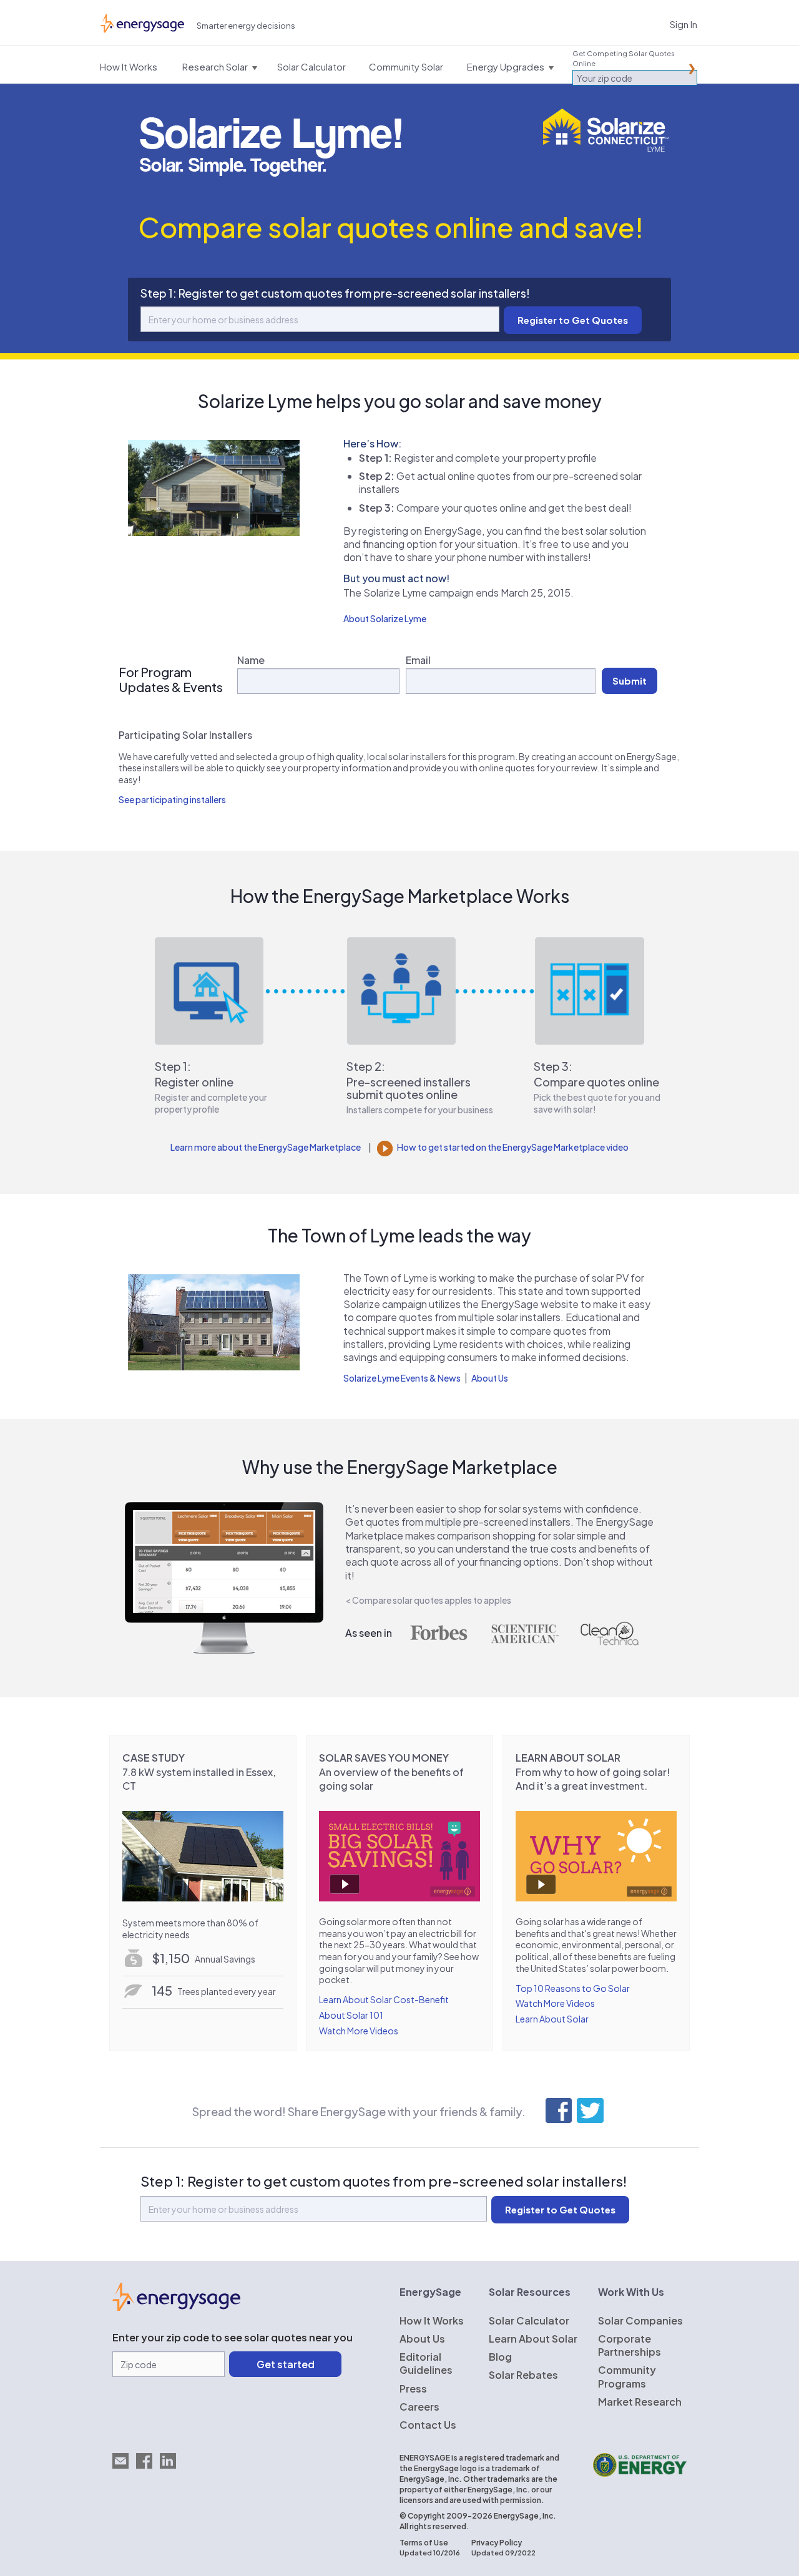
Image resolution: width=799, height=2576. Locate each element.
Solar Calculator (529, 2320)
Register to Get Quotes (560, 2209)
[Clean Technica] (610, 1634)
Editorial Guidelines (426, 2363)
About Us (490, 1378)
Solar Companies (640, 2320)
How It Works (432, 2320)
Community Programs (627, 2376)
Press (413, 2388)
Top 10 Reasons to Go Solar (573, 1988)
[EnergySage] (176, 2307)
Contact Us (428, 2425)
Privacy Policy (497, 2543)
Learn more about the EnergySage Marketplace (266, 1147)
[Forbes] (439, 1634)
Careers (419, 2407)
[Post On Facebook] (559, 2110)
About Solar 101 (351, 2015)
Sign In (684, 24)
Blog (500, 2357)
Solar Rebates (523, 2375)
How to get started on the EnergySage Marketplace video (513, 1147)
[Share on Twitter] (590, 2110)
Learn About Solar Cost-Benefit (384, 1999)
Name (251, 660)
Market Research (640, 2402)
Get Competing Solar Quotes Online (624, 58)
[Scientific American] (525, 1634)
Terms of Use (424, 2543)
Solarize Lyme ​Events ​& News (402, 1378)
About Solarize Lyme (385, 618)
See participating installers (172, 799)
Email (418, 660)
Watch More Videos (359, 2031)
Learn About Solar (552, 2019)
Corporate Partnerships (630, 2345)
